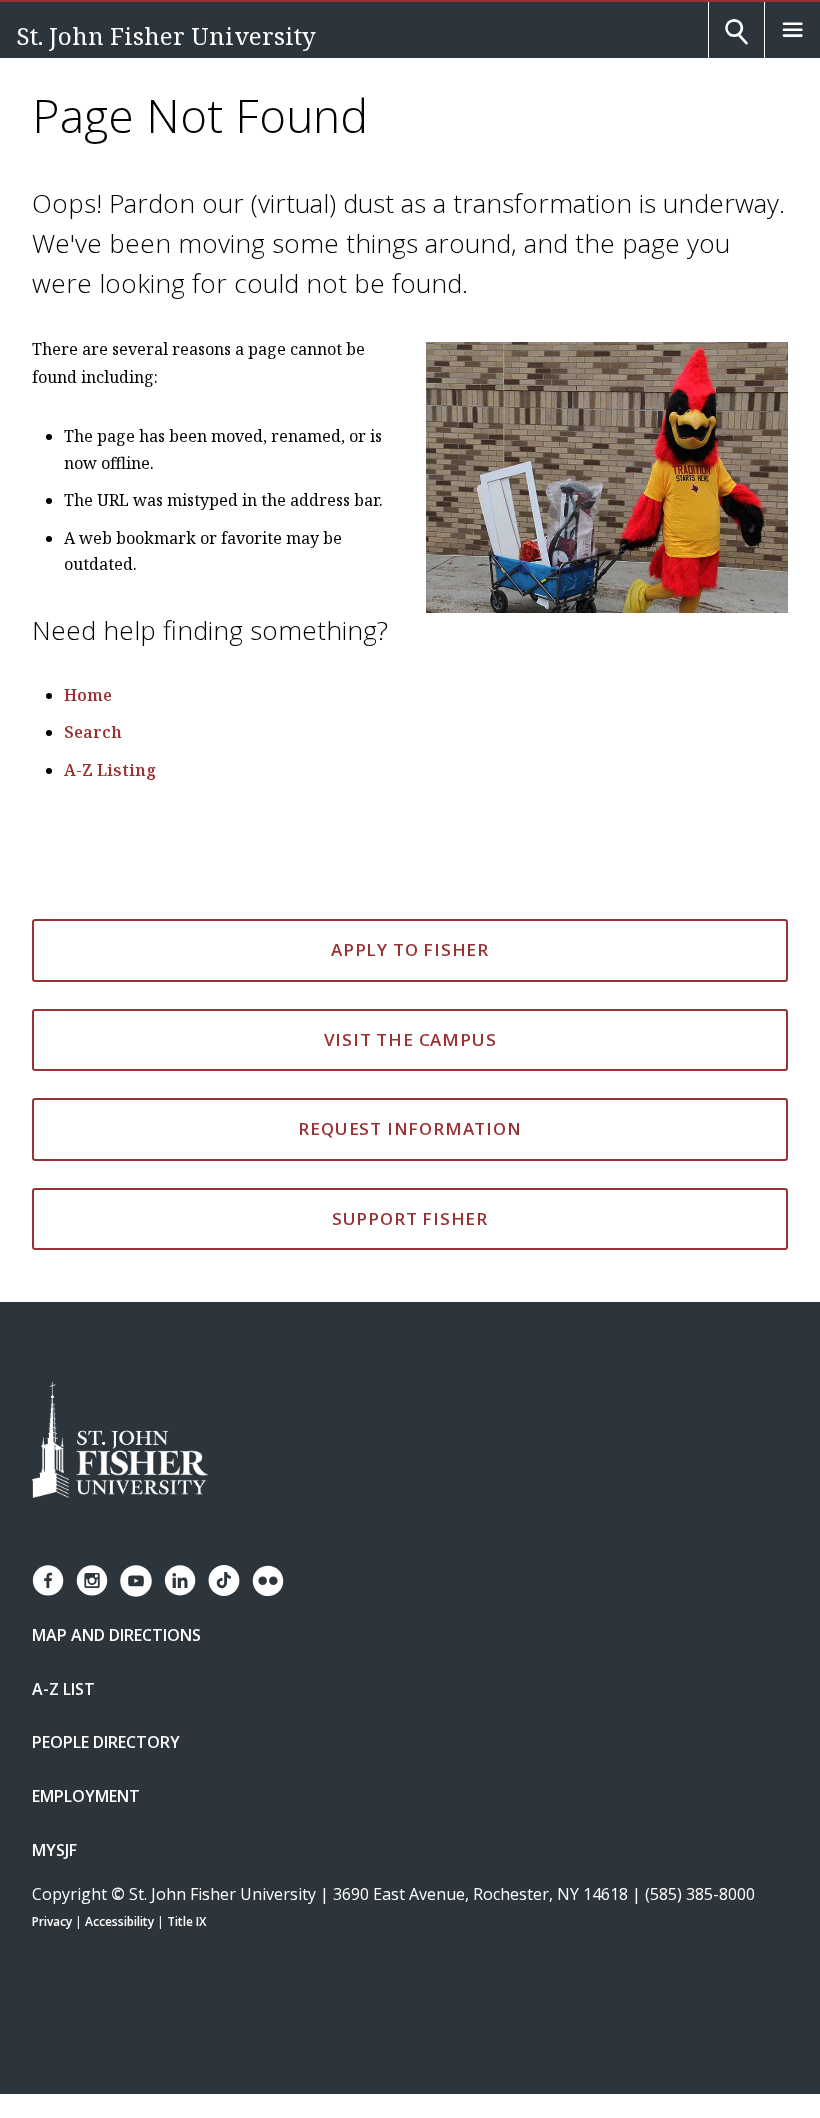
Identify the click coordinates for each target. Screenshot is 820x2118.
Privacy (52, 1921)
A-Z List (63, 1689)
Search (93, 732)
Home (88, 695)
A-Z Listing (110, 770)
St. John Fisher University (166, 35)
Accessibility (119, 1921)
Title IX (186, 1921)
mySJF (54, 1850)
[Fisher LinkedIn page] (180, 1580)
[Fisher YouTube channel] (136, 1581)
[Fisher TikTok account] (224, 1580)
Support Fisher (410, 1218)
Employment (86, 1796)
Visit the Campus (410, 1039)
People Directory (106, 1742)
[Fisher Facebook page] (48, 1580)
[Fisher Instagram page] (92, 1580)
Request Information (409, 1128)
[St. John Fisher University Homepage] (120, 1441)
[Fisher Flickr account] (268, 1581)
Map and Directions (116, 1635)
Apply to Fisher (410, 949)
